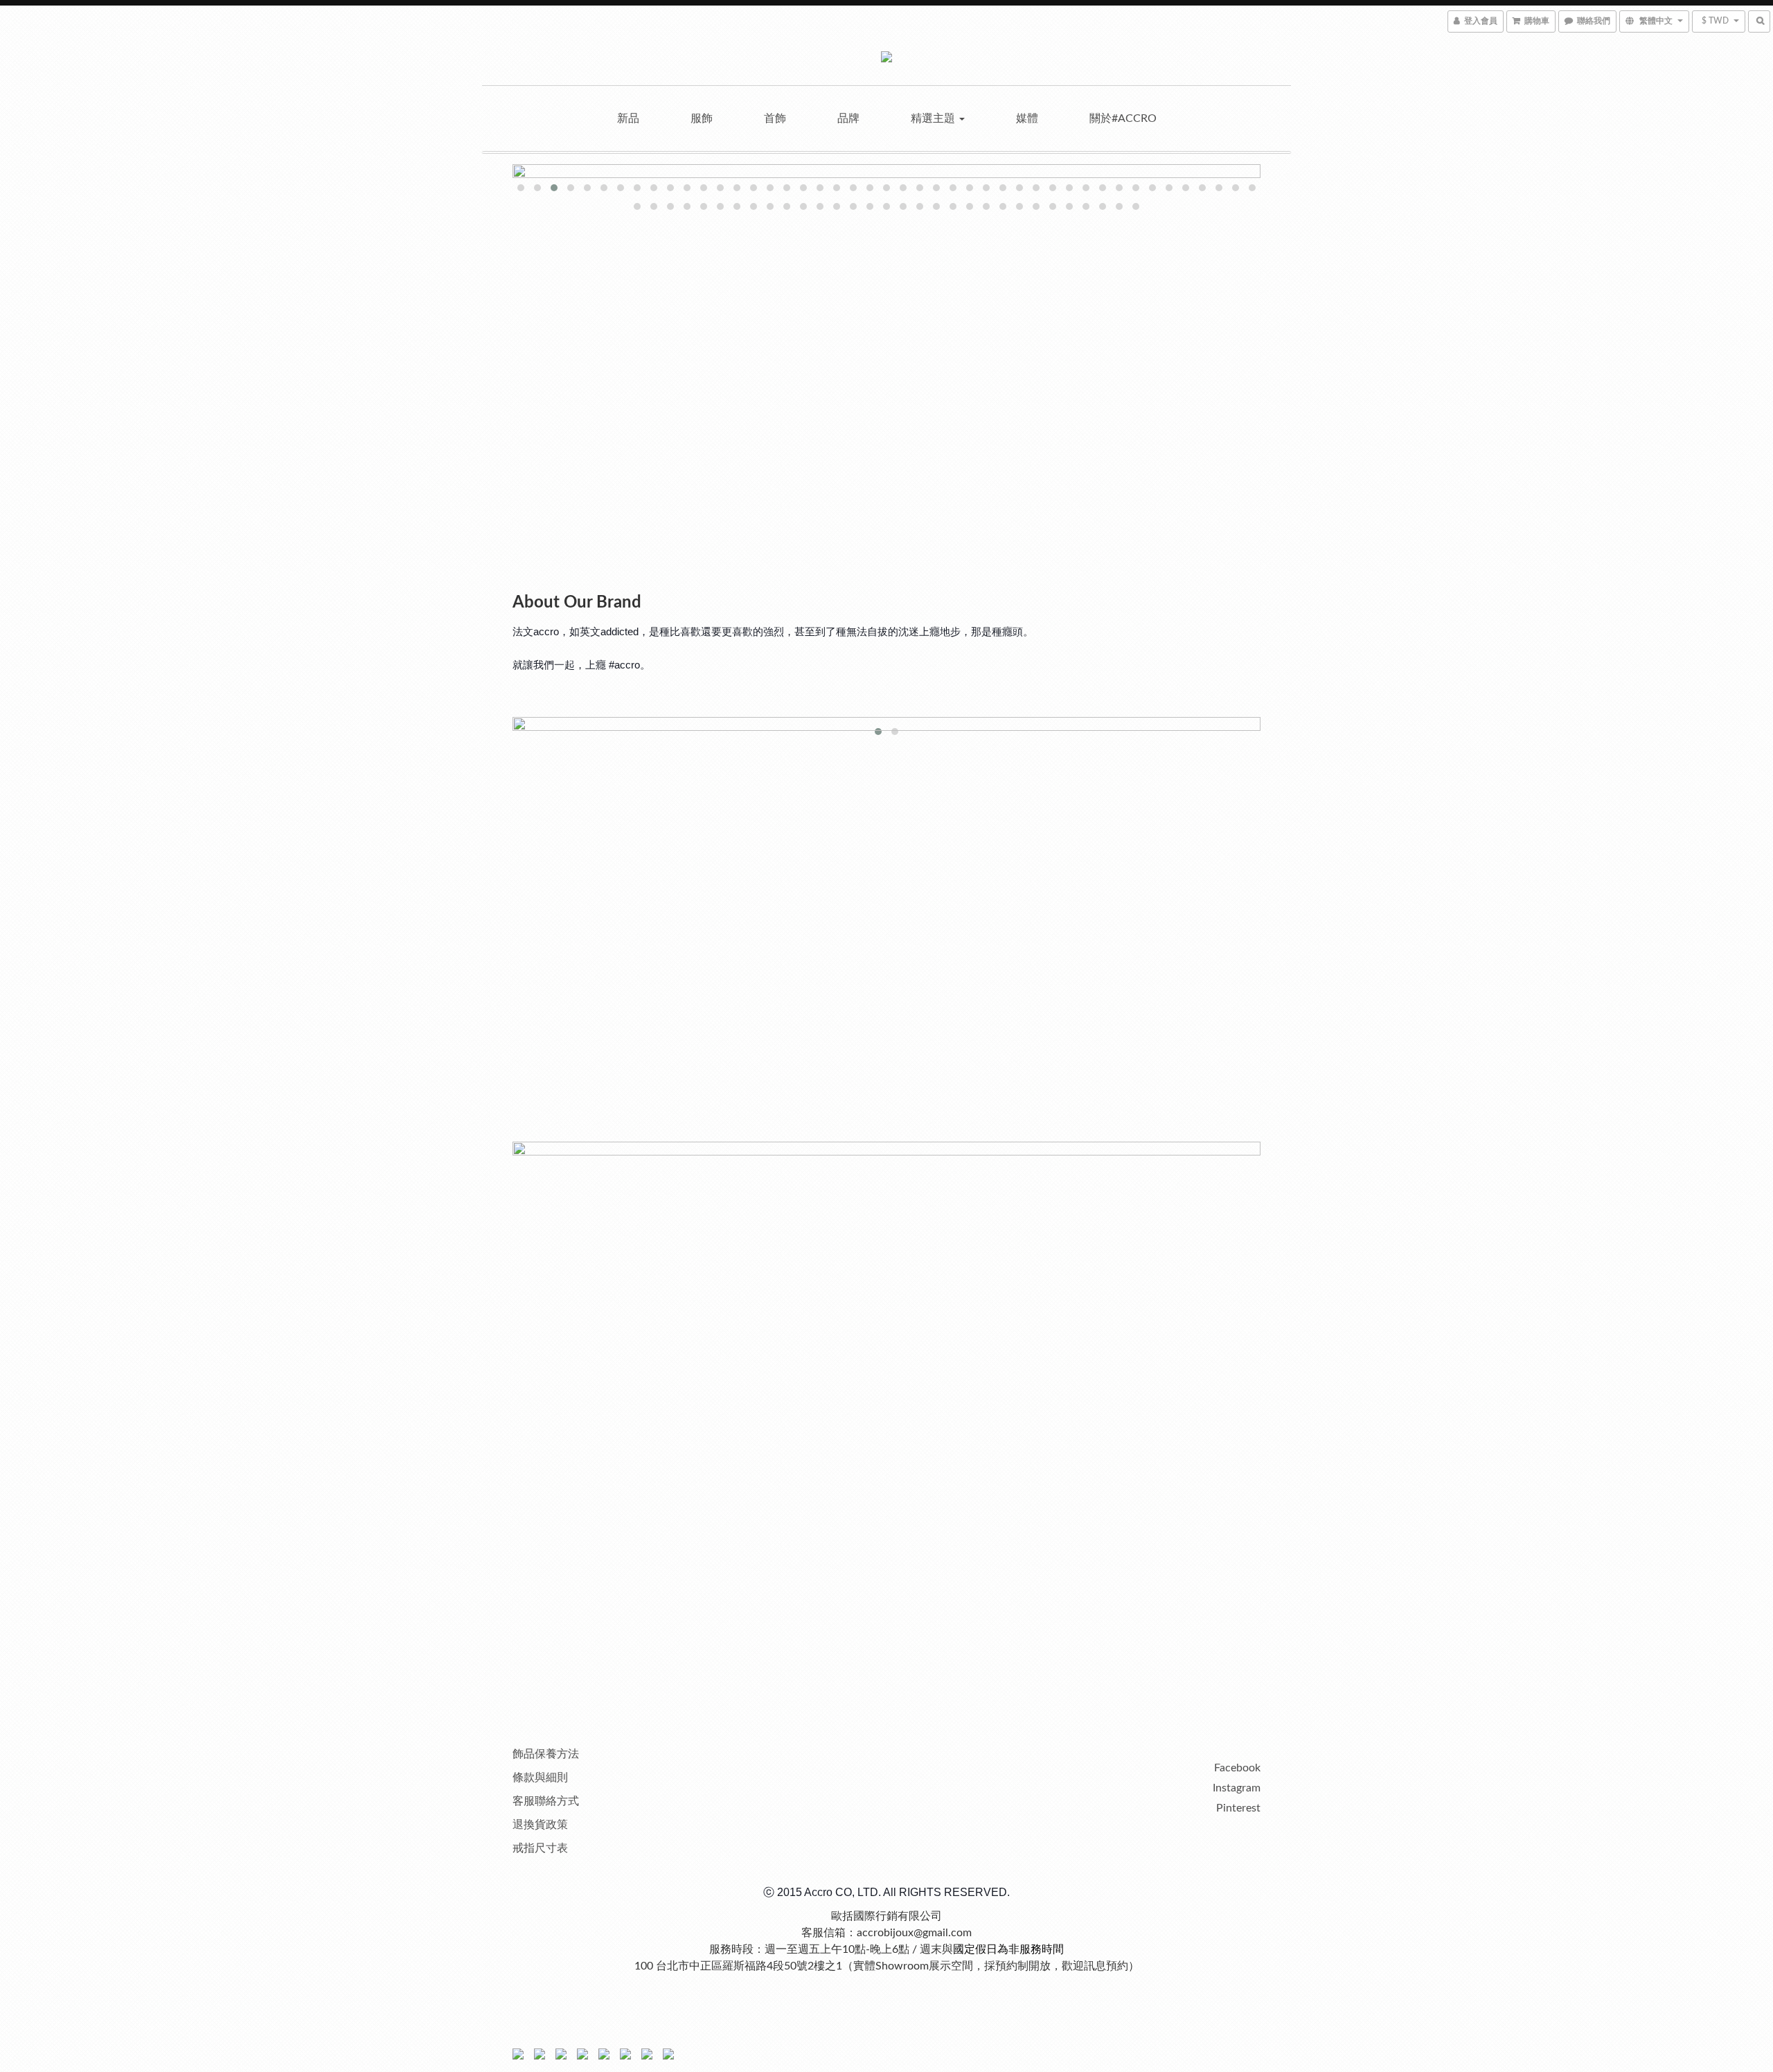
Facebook (1237, 1768)
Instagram (1237, 1788)
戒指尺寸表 (540, 1848)
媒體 (1027, 118)
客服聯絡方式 (546, 1801)
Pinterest (1238, 1808)
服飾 (702, 118)
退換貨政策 (540, 1825)
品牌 (848, 118)
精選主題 (934, 118)
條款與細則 (540, 1778)
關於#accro (1123, 118)
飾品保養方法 (546, 1754)
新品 (628, 118)
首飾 (775, 118)
